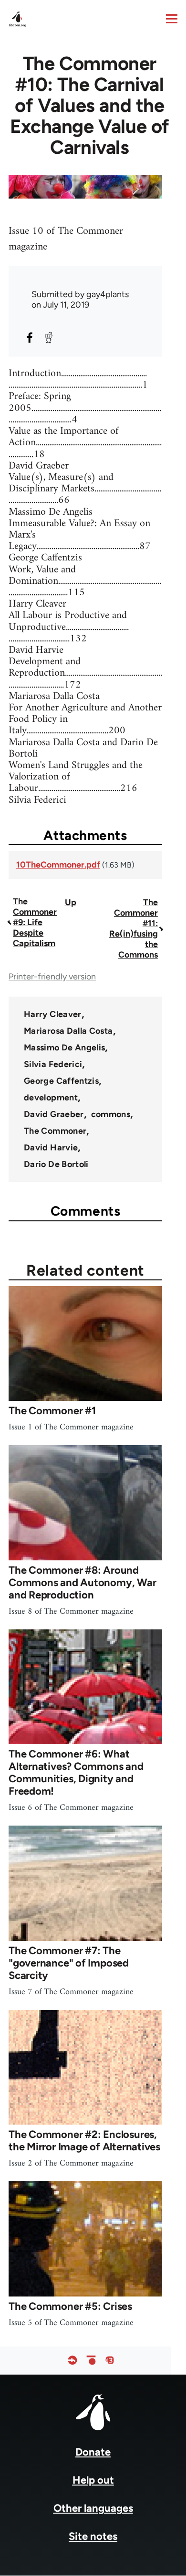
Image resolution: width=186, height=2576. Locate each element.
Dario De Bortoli (56, 1164)
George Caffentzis (61, 1081)
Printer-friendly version (52, 977)
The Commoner (55, 1131)
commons (111, 1114)
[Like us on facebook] (72, 2361)
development (51, 1098)
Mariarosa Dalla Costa (68, 1031)
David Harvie (51, 1148)
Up (71, 902)
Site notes (93, 2536)
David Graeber (54, 1114)
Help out (93, 2480)
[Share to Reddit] (49, 338)
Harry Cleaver (53, 1014)
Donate (93, 2452)
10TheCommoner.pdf (58, 865)
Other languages (93, 2508)
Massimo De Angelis (64, 1048)
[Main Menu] (172, 19)
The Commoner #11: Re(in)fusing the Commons (134, 929)
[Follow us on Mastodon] (110, 2361)
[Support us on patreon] (91, 2361)
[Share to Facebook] (30, 338)
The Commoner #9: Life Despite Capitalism (35, 922)
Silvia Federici (53, 1064)
